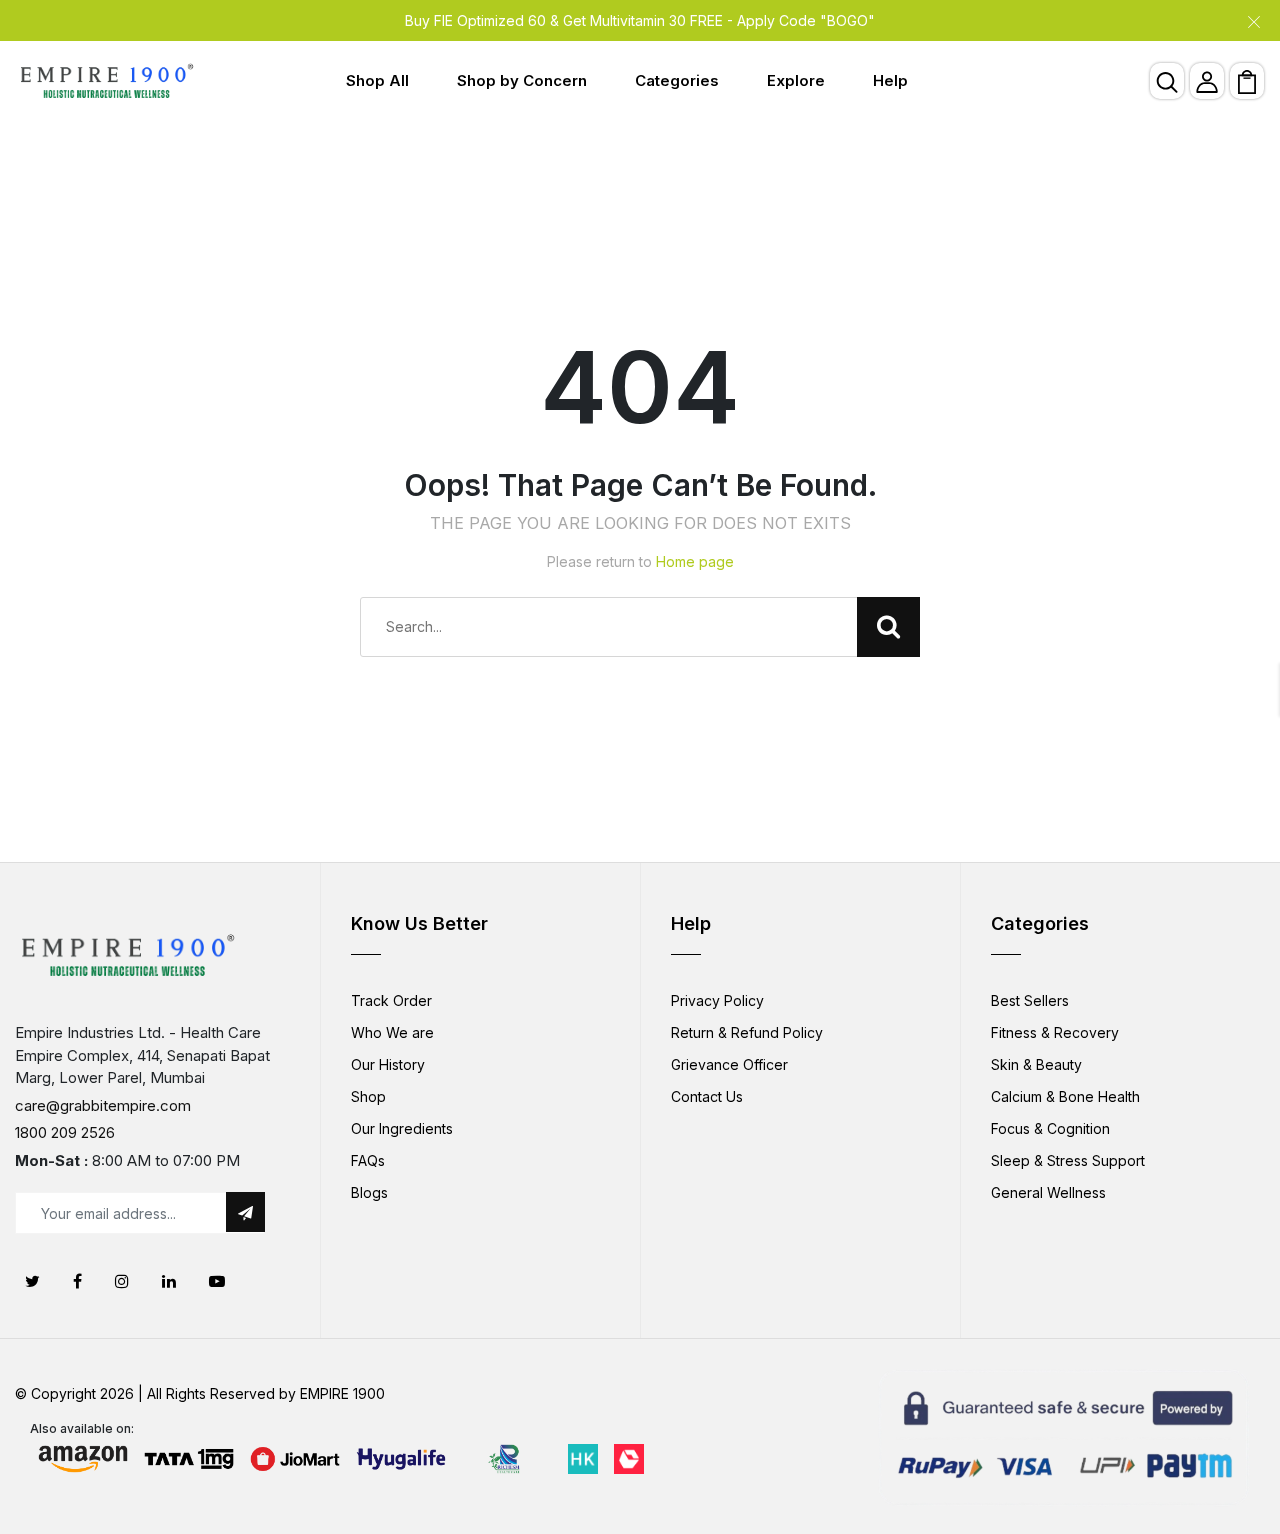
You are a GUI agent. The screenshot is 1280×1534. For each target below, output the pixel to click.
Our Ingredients (402, 1128)
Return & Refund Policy (747, 1032)
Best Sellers (1030, 1000)
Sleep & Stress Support (1068, 1160)
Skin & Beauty (1036, 1064)
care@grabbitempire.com (103, 1105)
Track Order (391, 1000)
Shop (368, 1096)
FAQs (368, 1160)
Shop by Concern (522, 80)
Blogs (369, 1192)
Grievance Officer (729, 1064)
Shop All (377, 80)
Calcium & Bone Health (1065, 1096)
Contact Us (707, 1096)
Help (890, 80)
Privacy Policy (717, 1000)
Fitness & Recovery (1055, 1032)
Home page (695, 561)
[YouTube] (217, 1281)
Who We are (392, 1032)
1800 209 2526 (65, 1132)
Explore (796, 80)
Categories (677, 80)
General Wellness (1048, 1192)
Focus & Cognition (1050, 1128)
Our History (388, 1064)
